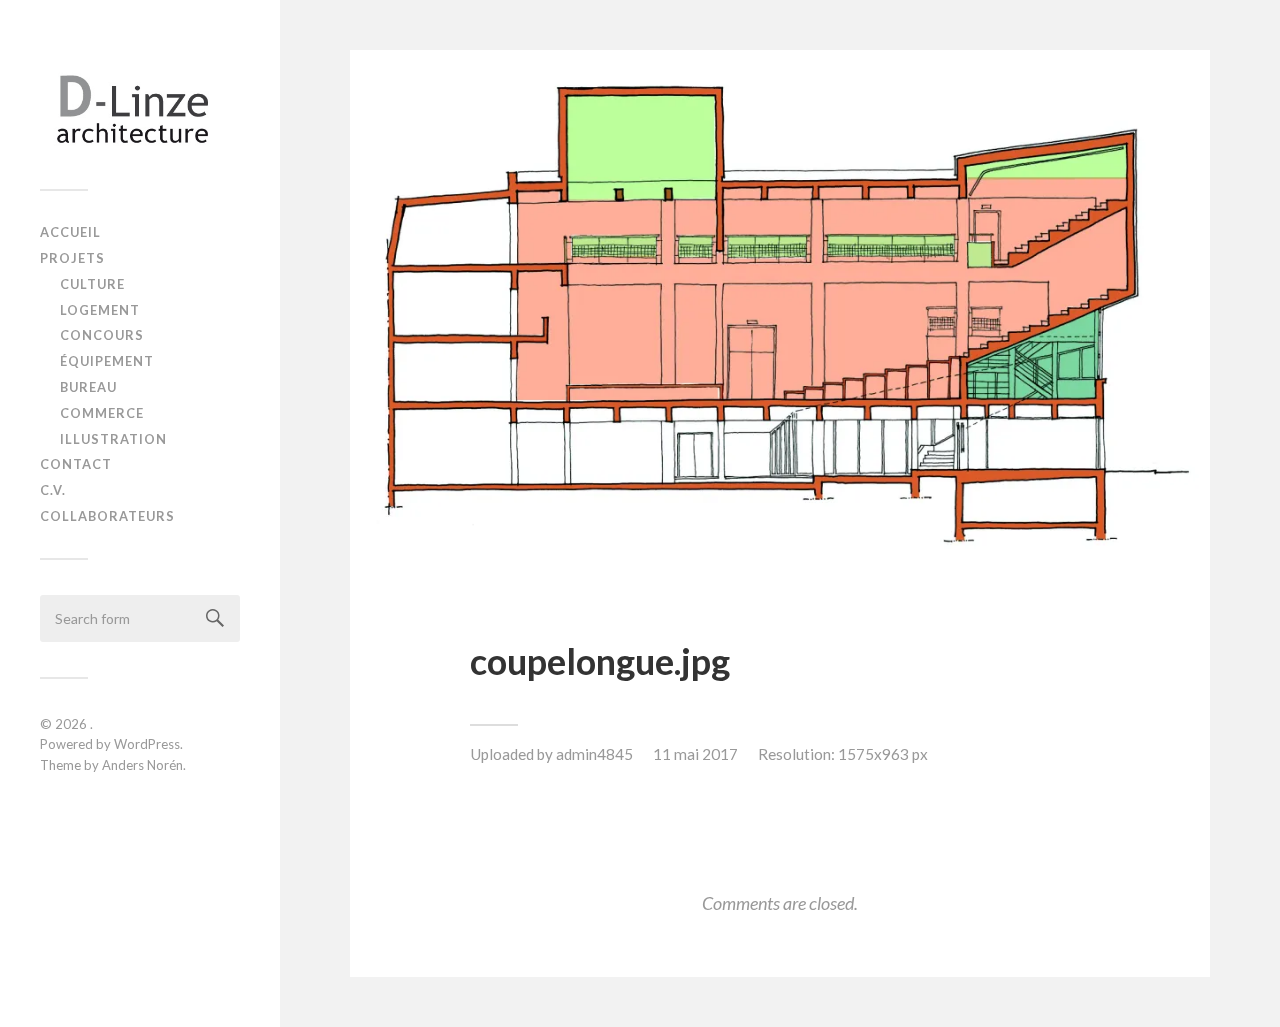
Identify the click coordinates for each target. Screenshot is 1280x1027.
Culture (92, 284)
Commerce (102, 413)
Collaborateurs (107, 516)
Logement (100, 310)
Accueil (70, 232)
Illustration (113, 439)
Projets (72, 258)
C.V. (53, 490)
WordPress (147, 744)
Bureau (88, 387)
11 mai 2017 (695, 754)
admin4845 (594, 754)
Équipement (107, 361)
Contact (76, 464)
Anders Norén (142, 765)
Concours (102, 335)
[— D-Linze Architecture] (140, 102)
